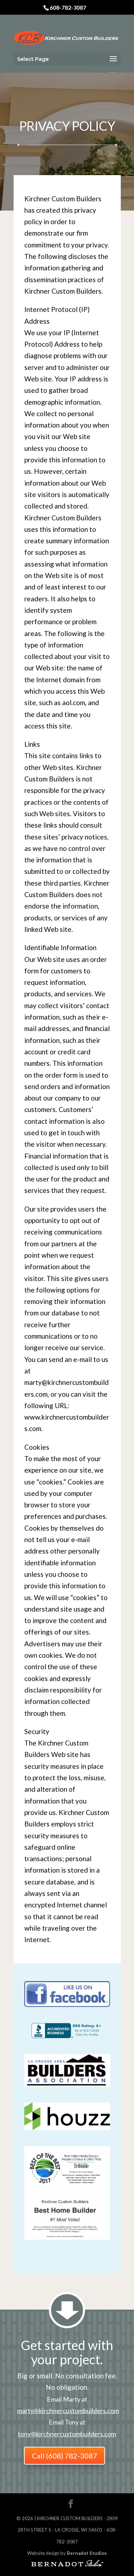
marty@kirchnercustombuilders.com (68, 2411)
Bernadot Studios (87, 2553)
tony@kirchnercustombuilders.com (67, 2434)
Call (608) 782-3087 (64, 2456)
